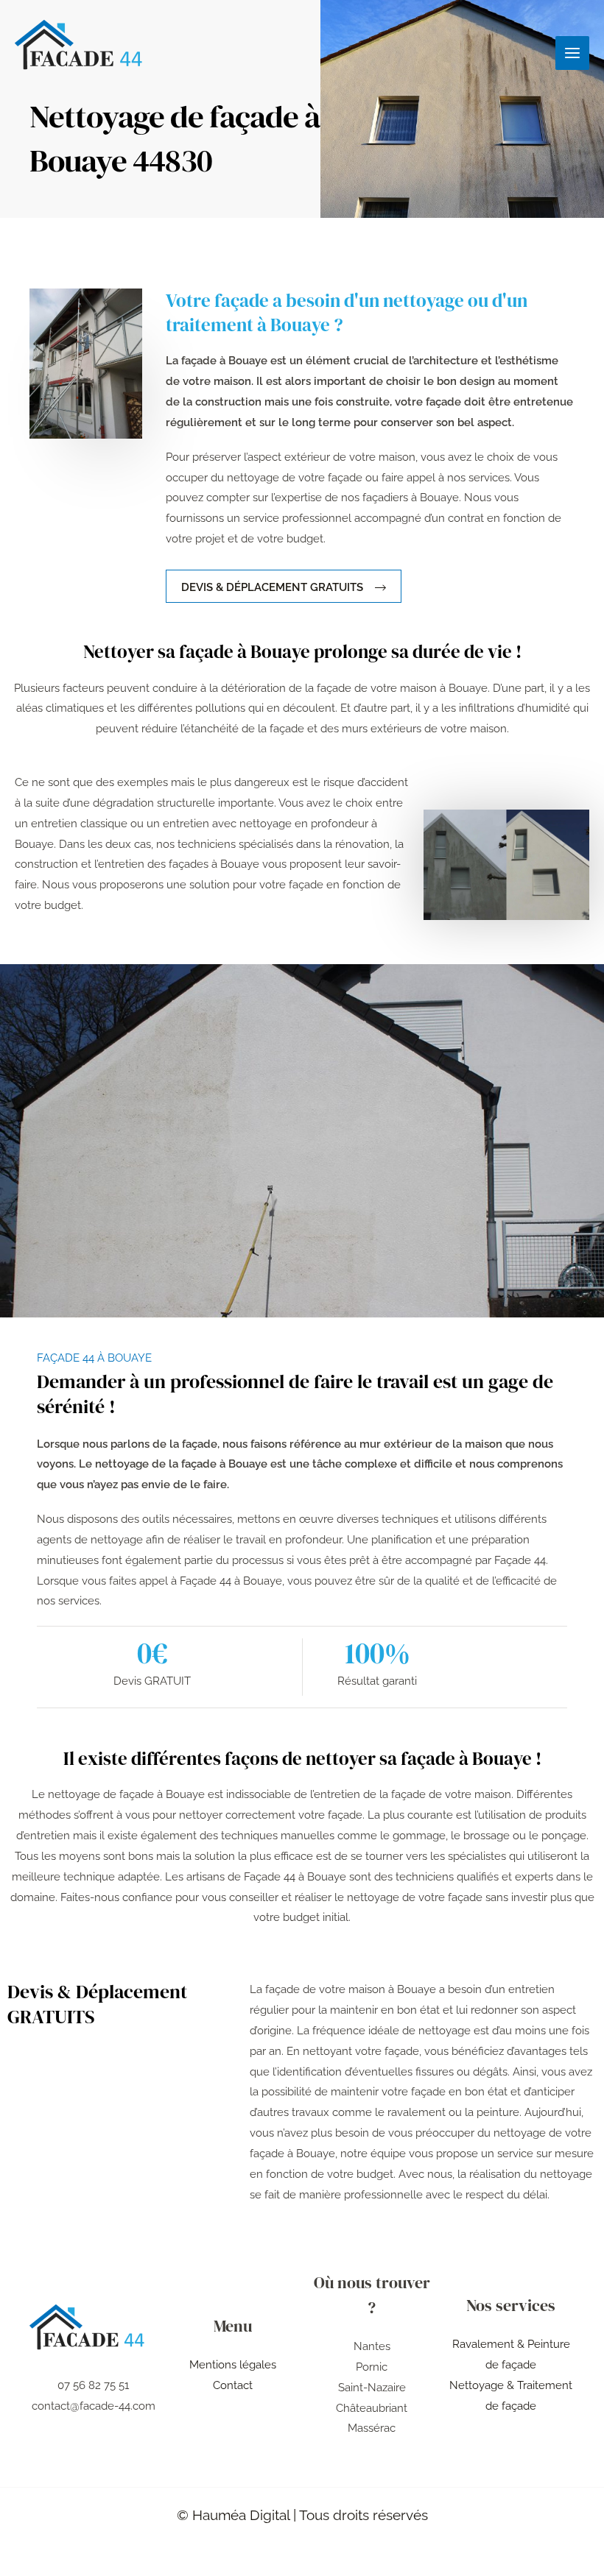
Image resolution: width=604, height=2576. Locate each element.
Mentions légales (233, 2365)
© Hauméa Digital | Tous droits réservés (302, 2515)
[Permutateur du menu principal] (573, 53)
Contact (233, 2385)
